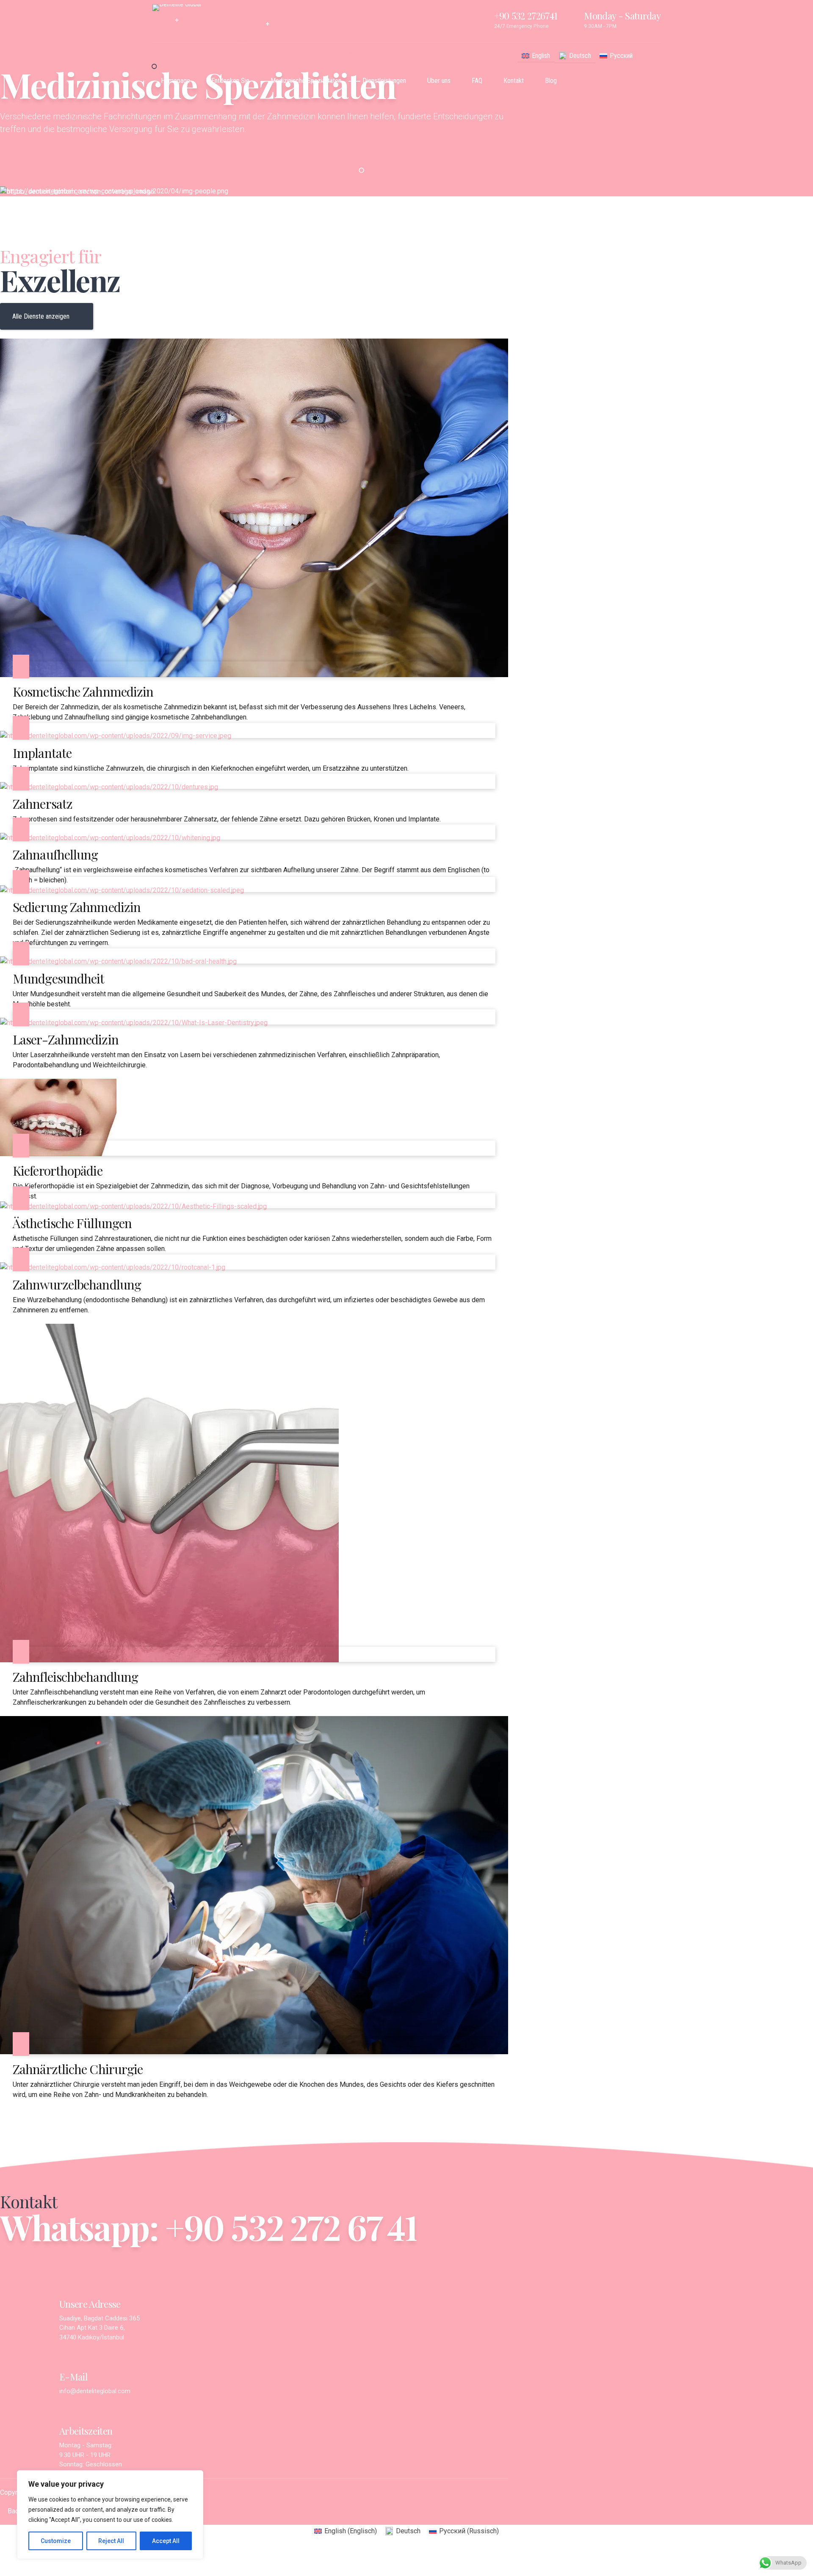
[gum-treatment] (169, 1660)
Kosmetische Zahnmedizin (83, 692)
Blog (551, 81)
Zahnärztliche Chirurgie (78, 2069)
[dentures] (109, 787)
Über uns (439, 81)
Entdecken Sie (230, 81)
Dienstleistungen (384, 81)
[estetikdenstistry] (254, 675)
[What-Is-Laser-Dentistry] (134, 1023)
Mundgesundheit (58, 978)
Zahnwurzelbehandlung (77, 1284)
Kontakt (514, 81)
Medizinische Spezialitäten (306, 81)
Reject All (111, 2541)
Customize (56, 2541)
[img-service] (116, 736)
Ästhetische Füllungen (72, 1223)
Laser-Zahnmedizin (66, 1039)
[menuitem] (536, 56)
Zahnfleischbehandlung (75, 1677)
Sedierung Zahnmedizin (77, 907)
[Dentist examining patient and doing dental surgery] (254, 2052)
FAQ (477, 81)
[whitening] (110, 838)
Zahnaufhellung (55, 854)
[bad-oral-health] (118, 961)
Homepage (176, 81)
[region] (110, 2515)
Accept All (166, 2541)
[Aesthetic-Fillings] (133, 1206)
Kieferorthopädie (58, 1171)
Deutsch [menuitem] (580, 56)
